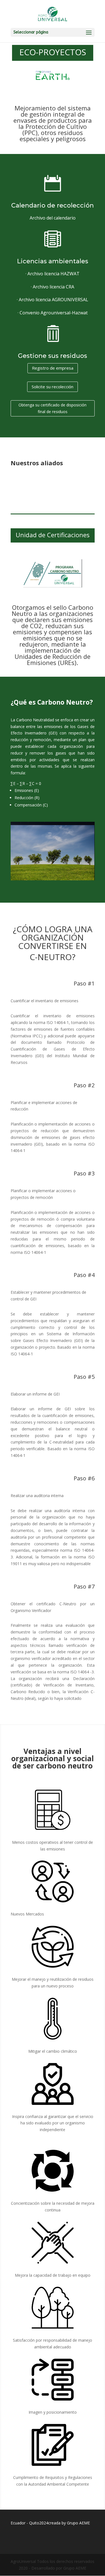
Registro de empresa (53, 368)
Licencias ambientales (53, 261)
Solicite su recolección (53, 387)
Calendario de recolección (53, 205)
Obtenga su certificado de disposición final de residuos (53, 408)
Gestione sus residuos (53, 356)
